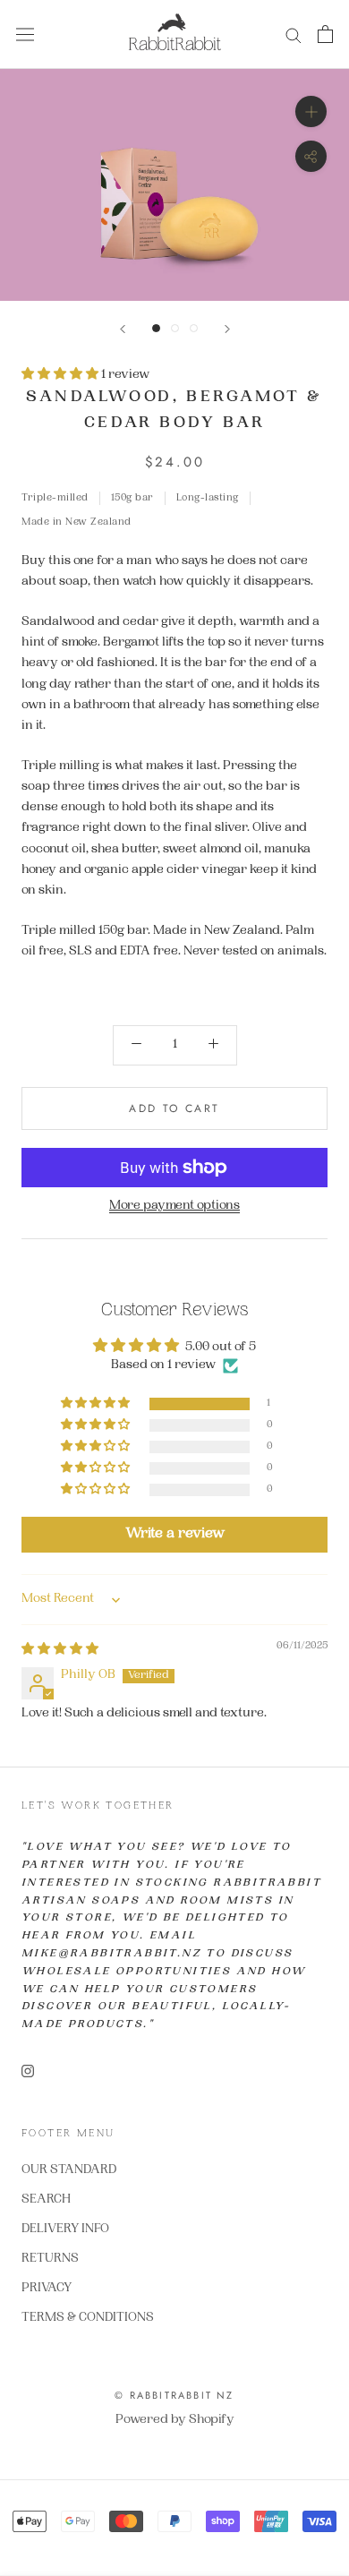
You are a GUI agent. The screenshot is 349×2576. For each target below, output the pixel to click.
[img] (60, 1650)
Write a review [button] (175, 1534)
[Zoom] (311, 111)
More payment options (174, 1206)
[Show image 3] (194, 328)
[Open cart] (325, 34)
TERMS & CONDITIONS (88, 2318)
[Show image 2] (175, 328)
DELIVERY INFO (65, 2229)
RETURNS (50, 2259)
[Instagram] (28, 2072)
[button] (61, 375)
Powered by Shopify (175, 2420)
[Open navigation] (25, 34)
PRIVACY (47, 2289)
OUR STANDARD (69, 2170)
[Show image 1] (156, 328)
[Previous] (123, 329)
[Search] (294, 34)
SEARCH (46, 2200)
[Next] (227, 329)
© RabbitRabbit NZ (174, 2395)
